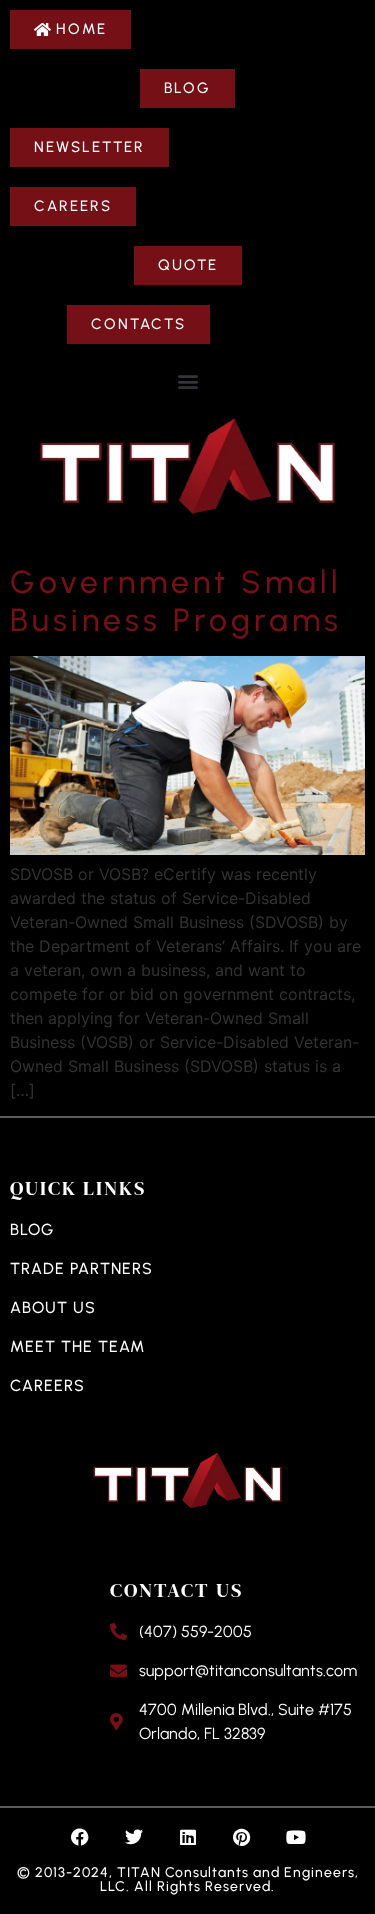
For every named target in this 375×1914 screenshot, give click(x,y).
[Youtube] (296, 1837)
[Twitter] (134, 1837)
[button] (187, 380)
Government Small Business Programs (176, 601)
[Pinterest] (242, 1837)
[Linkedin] (188, 1837)
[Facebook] (80, 1837)
